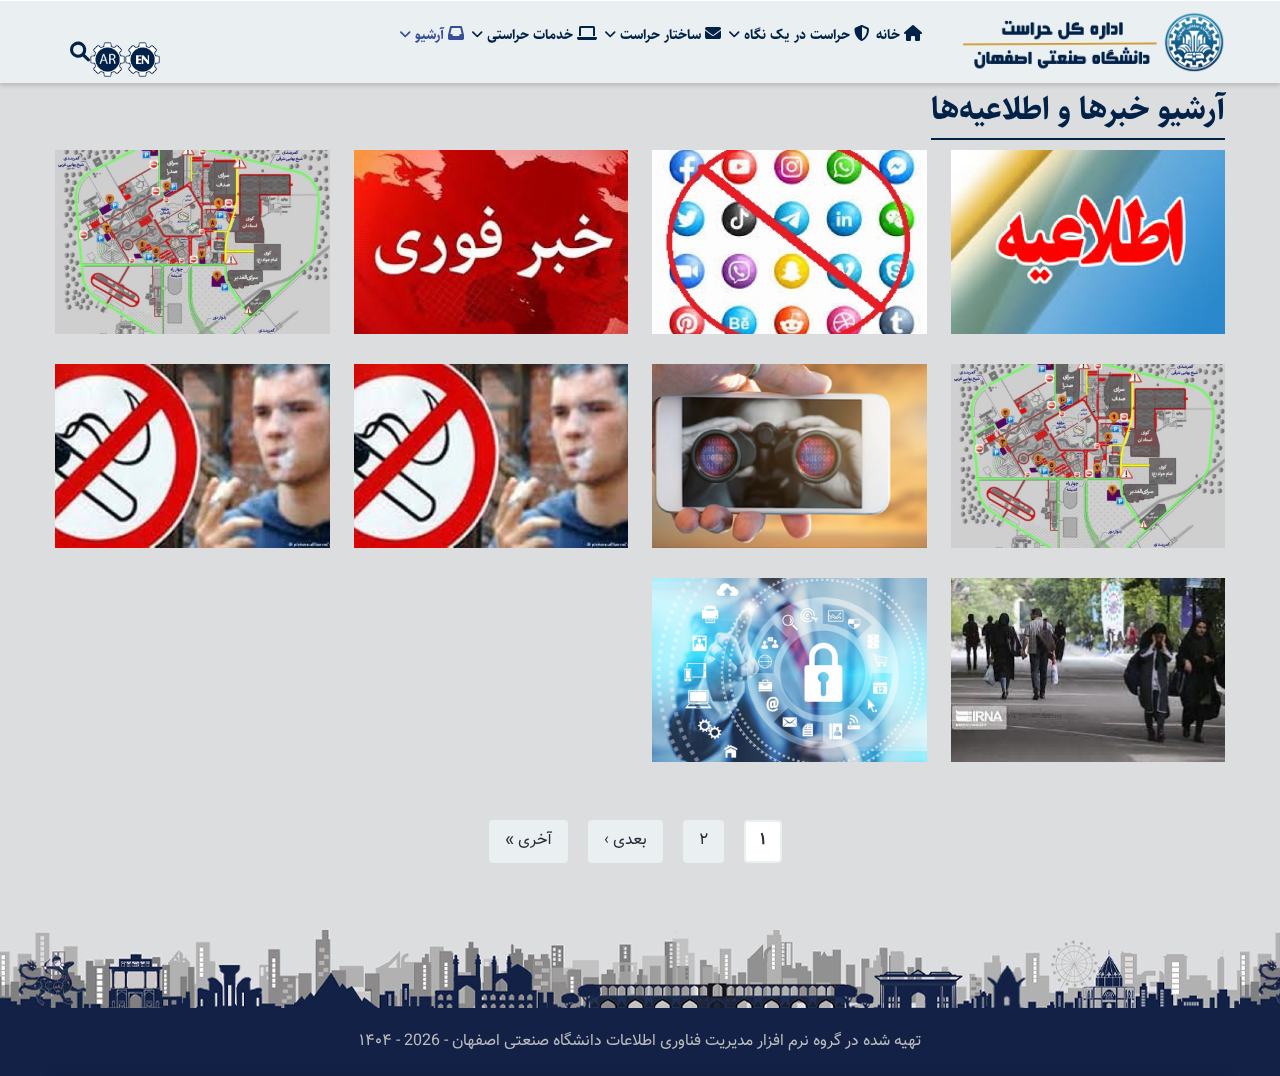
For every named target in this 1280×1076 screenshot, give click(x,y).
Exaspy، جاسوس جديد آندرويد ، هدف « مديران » (808, 513)
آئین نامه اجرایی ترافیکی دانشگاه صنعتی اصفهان (218, 299)
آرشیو (429, 35)
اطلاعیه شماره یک (1137, 314)
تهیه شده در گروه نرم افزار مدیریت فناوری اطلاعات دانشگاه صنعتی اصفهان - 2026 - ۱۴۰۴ (640, 1041)
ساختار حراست (660, 35)
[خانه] (1090, 42)
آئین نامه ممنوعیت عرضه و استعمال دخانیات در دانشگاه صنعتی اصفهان (500, 499)
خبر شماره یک (552, 314)
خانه (890, 35)
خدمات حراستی (530, 35)
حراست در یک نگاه (797, 35)
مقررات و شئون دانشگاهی (1106, 742)
